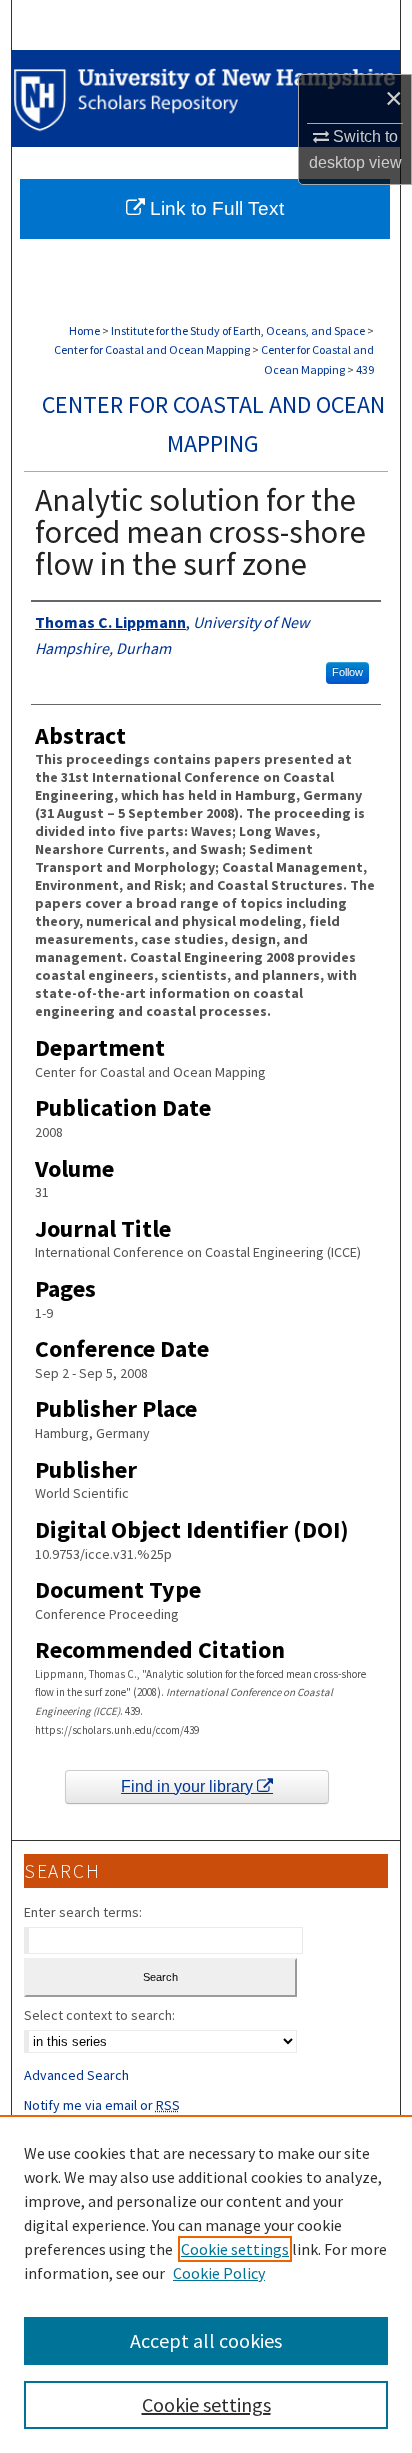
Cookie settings (235, 2249)
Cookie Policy (219, 2273)
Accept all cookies (206, 2340)
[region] (206, 2284)
